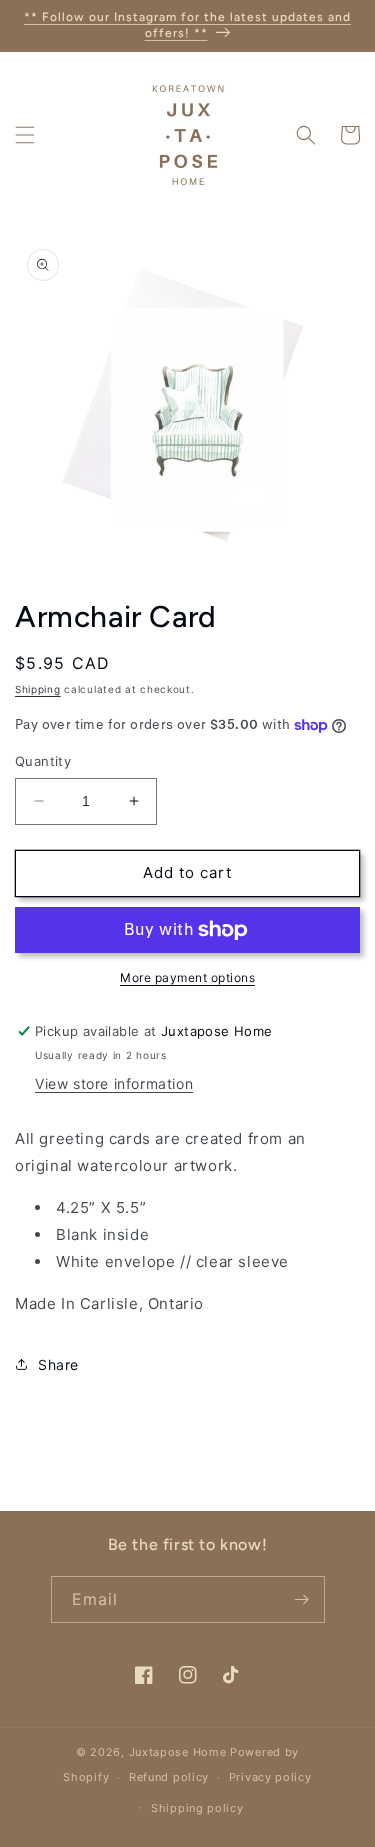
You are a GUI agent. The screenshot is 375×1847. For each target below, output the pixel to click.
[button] (25, 135)
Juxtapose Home (178, 1752)
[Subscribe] (302, 1599)
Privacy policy (270, 1777)
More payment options (187, 977)
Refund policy (169, 1777)
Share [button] (58, 1364)
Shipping (38, 689)
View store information (114, 1083)
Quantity (43, 761)
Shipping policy (197, 1808)
